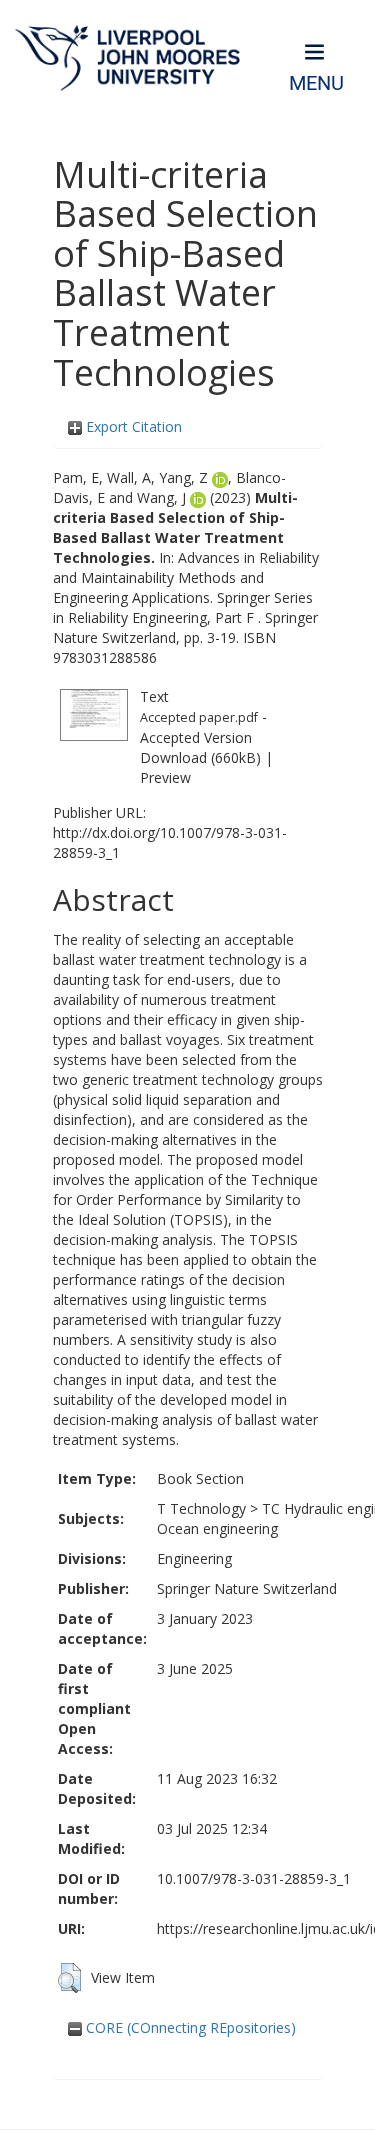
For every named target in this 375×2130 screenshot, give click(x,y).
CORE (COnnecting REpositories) (189, 2027)
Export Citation (132, 426)
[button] (69, 1978)
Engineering (194, 1558)
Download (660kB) (200, 757)
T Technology (201, 1508)
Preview (165, 777)
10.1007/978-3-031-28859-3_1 (254, 1878)
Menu (316, 83)
